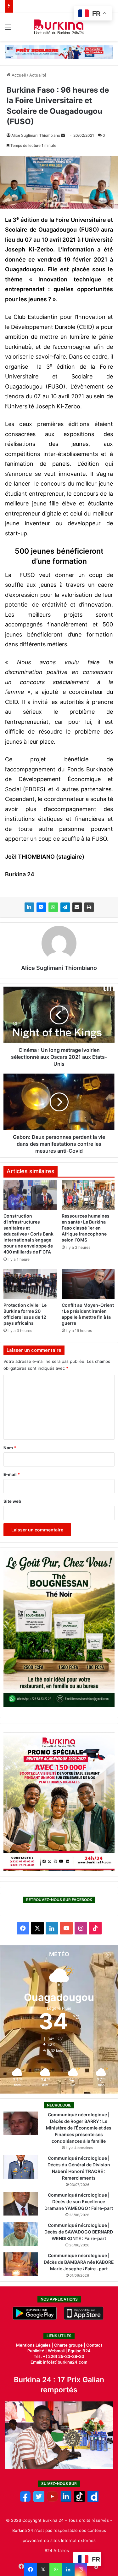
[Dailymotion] (93, 2500)
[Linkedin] (68, 2569)
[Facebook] (31, 2569)
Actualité (38, 75)
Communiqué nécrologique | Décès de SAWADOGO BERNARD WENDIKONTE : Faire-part (79, 2232)
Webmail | (57, 2351)
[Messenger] (41, 907)
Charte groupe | (70, 2345)
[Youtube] (52, 2500)
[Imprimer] (89, 907)
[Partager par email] (77, 907)
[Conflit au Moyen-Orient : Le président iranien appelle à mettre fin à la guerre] (88, 1284)
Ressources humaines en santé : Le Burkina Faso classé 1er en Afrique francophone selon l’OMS (86, 1228)
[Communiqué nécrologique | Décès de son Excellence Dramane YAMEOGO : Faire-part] (21, 2204)
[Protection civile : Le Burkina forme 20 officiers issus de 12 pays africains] (30, 1284)
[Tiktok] (79, 2500)
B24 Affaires (57, 2550)
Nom (10, 1448)
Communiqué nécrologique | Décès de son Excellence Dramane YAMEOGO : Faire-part (79, 2201)
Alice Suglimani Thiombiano (36, 135)
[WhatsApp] (53, 907)
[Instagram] (81, 2569)
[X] (43, 2569)
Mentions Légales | (35, 2345)
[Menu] (8, 29)
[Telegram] (65, 907)
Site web (12, 1501)
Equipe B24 (79, 2351)
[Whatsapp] (56, 2569)
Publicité (36, 2351)
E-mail (12, 1474)
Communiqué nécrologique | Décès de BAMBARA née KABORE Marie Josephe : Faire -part (79, 2262)
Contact (94, 2345)
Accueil (18, 75)
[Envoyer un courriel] (63, 135)
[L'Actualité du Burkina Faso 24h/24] (59, 27)
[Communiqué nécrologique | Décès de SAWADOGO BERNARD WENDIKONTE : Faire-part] (21, 2234)
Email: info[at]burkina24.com (59, 2362)
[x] (39, 2500)
